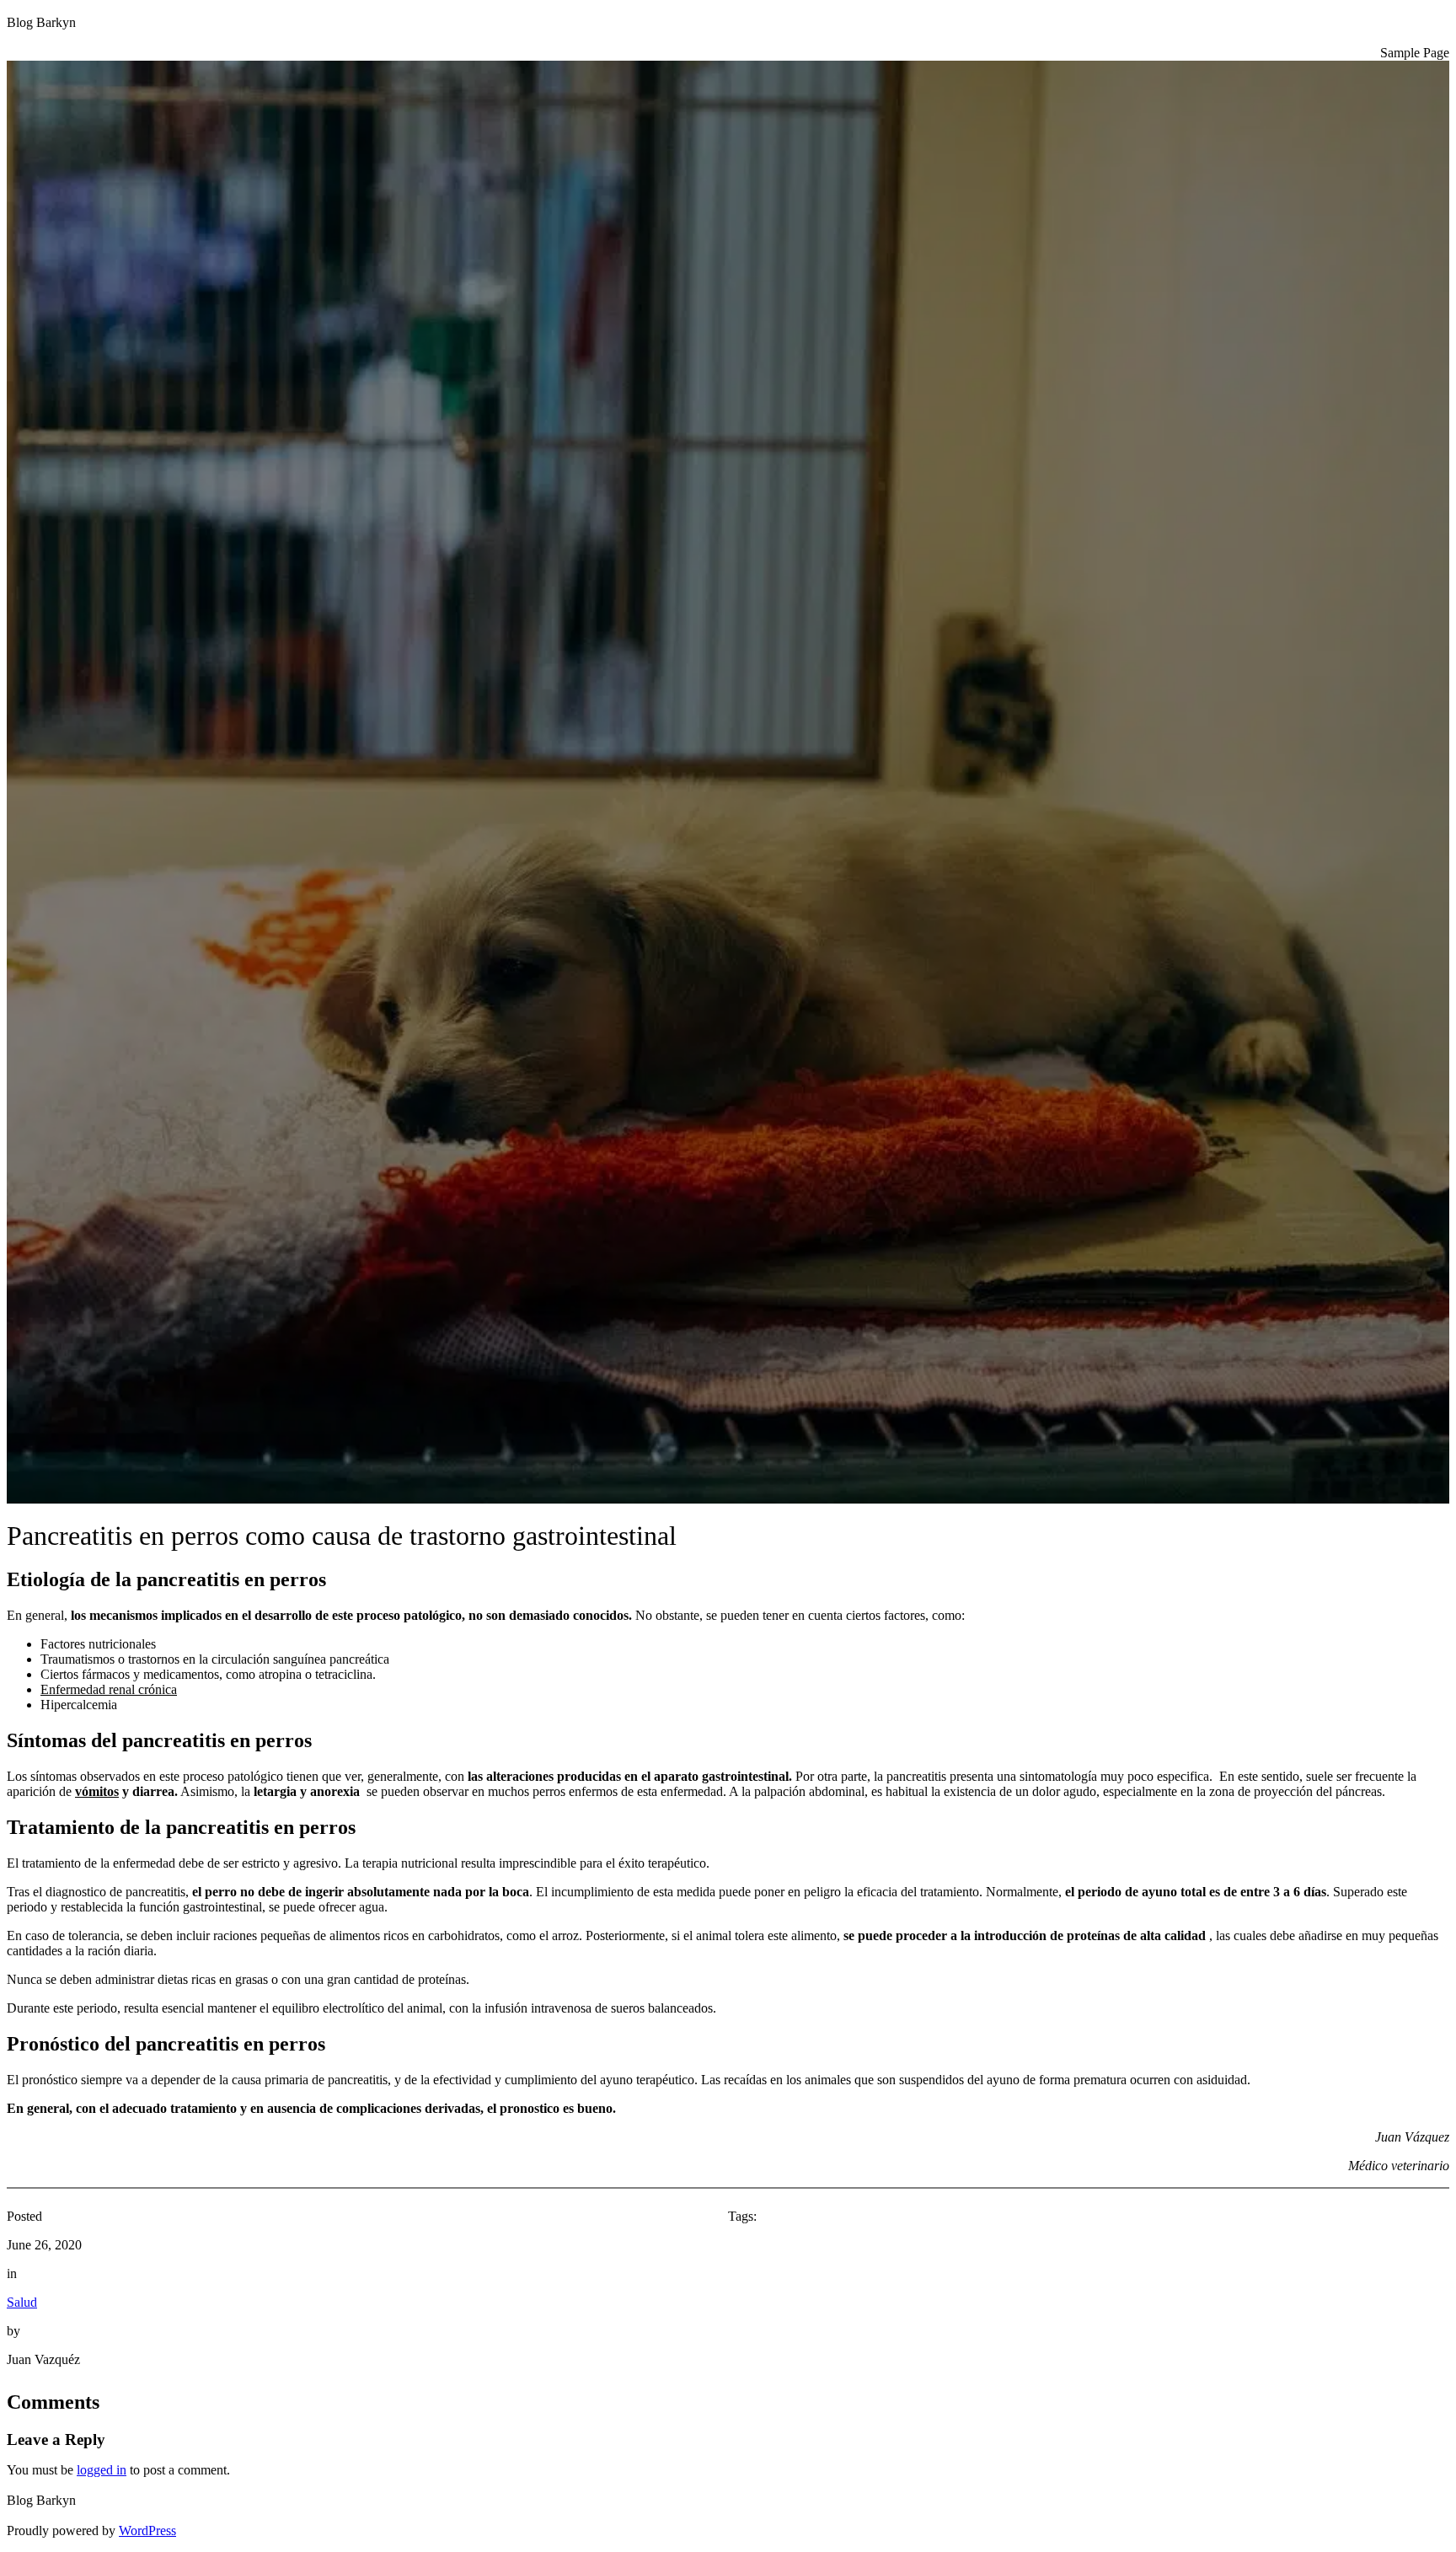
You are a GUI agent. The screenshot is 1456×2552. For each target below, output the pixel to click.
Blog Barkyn (41, 22)
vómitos (97, 1791)
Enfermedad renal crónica (109, 1689)
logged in (102, 2470)
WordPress (147, 2531)
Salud (22, 2302)
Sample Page (1415, 53)
